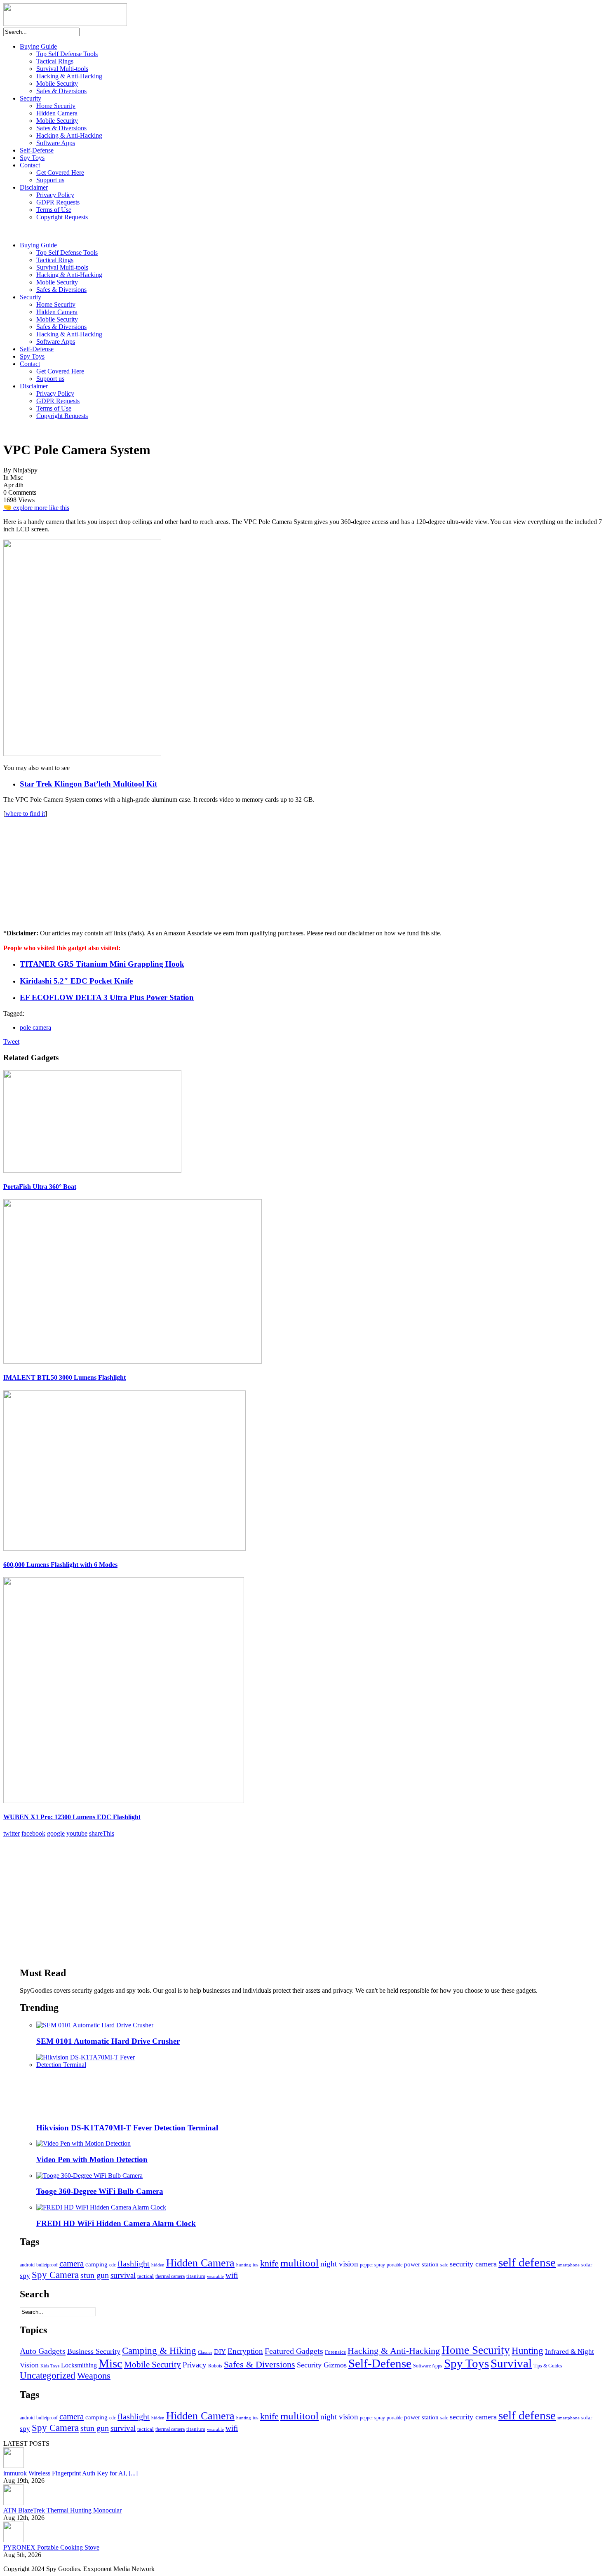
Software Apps (56, 143)
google (56, 1833)
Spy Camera (55, 2275)
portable (395, 2265)
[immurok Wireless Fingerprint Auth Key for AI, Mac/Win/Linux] (14, 2466)
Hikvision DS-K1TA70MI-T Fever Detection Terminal (127, 2128)
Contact (30, 165)
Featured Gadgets (294, 2351)
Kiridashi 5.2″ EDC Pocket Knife (76, 981)
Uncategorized (48, 2375)
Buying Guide (38, 46)
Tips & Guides (548, 2366)
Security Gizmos (322, 2365)
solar (587, 2265)
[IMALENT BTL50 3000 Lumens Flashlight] (133, 1361)
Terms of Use (54, 210)
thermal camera (170, 2277)
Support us (50, 180)
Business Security (94, 2351)
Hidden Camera (57, 113)
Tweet (11, 1041)
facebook (33, 1833)
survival (123, 2275)
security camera (473, 2264)
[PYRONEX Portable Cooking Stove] (14, 2540)
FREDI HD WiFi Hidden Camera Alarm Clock (116, 2223)
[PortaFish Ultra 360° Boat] (92, 1171)
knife (269, 2263)
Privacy (195, 2365)
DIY (220, 2352)
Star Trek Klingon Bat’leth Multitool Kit (88, 784)
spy (25, 2276)
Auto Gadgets (43, 2351)
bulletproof (47, 2265)
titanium (196, 2276)
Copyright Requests (62, 217)
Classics (205, 2352)
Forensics (335, 2352)
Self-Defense (37, 150)
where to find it (25, 814)
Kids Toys (50, 2366)
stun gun (95, 2275)
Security (31, 98)
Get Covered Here (60, 173)
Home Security (56, 106)
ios (256, 2265)
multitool (299, 2263)
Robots (215, 2366)
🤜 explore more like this (36, 508)
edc (113, 2265)
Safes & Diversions (61, 91)
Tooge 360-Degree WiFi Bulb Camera (100, 2191)
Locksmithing (79, 2365)
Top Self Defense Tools (67, 54)
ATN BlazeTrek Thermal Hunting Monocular (62, 2510)
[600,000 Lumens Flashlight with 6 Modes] (124, 1549)
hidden (158, 2265)
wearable (215, 2276)
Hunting (527, 2351)
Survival (511, 2363)
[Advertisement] (65, 869)
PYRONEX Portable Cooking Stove (51, 2547)
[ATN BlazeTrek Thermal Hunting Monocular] (14, 2503)
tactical (146, 2276)
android (27, 2265)
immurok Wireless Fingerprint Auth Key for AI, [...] (70, 2473)
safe (444, 2265)
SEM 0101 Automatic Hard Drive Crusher (108, 2041)
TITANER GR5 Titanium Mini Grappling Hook (102, 964)
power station (421, 2264)
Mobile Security (57, 83)
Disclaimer (34, 187)
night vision (339, 2264)
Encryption (245, 2351)
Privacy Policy (55, 195)
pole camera (35, 1027)
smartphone (568, 2265)
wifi (232, 2275)
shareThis (102, 1833)
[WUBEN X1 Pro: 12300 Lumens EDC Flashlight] (124, 1801)
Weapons (94, 2376)
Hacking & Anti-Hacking (69, 76)
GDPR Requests (58, 202)
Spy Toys (32, 158)
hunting (244, 2265)
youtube (77, 1833)
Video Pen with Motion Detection (92, 2159)
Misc (110, 2363)
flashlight (134, 2264)
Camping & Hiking (159, 2351)
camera (72, 2264)
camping (96, 2264)
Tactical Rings (55, 61)
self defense (527, 2262)
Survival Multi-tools (62, 69)
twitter (12, 1833)
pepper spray (372, 2265)
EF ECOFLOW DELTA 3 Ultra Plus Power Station (107, 997)
